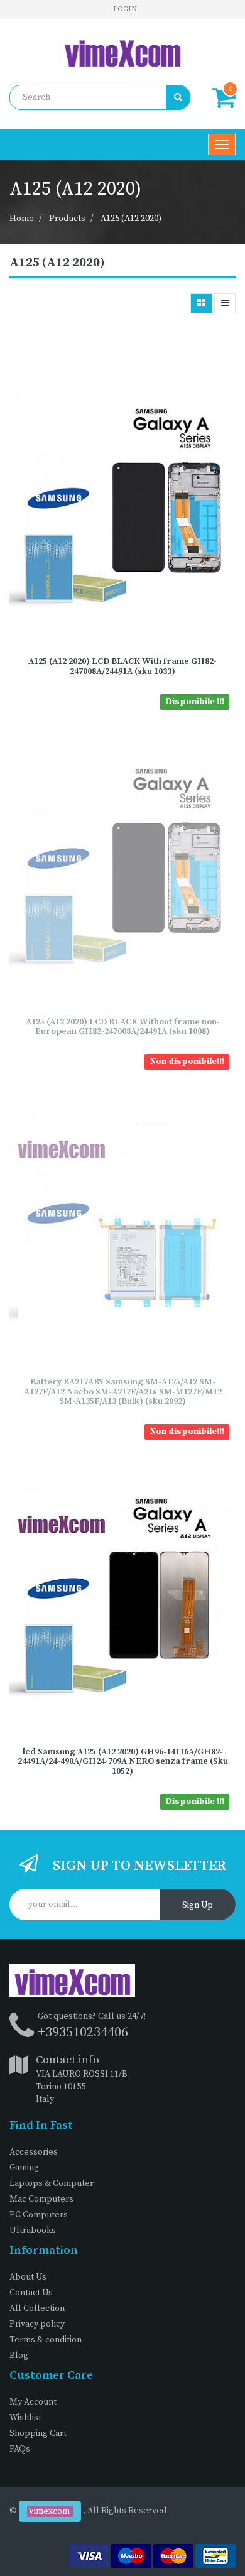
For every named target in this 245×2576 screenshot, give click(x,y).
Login (125, 9)
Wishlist (25, 2418)
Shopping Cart (38, 2433)
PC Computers (39, 2215)
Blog (19, 2356)
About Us (28, 2277)
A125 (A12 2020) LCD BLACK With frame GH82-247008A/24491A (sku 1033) (122, 666)
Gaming (24, 2168)
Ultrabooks (33, 2231)
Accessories (34, 2152)
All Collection (37, 2308)
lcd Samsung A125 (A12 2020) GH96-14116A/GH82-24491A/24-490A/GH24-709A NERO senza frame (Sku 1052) (123, 1762)
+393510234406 (83, 2032)
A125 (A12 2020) (131, 219)
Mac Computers (41, 2199)
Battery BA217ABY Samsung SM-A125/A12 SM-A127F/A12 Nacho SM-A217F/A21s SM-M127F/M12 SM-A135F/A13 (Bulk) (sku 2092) (123, 1392)
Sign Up (198, 1905)
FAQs (20, 2449)
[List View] (225, 303)
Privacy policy (37, 2324)
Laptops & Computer (52, 2183)
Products (67, 219)
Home (22, 219)
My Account (33, 2402)
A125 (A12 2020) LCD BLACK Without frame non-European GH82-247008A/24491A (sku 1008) (123, 1027)
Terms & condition (46, 2340)
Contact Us (31, 2293)
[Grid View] (201, 303)
